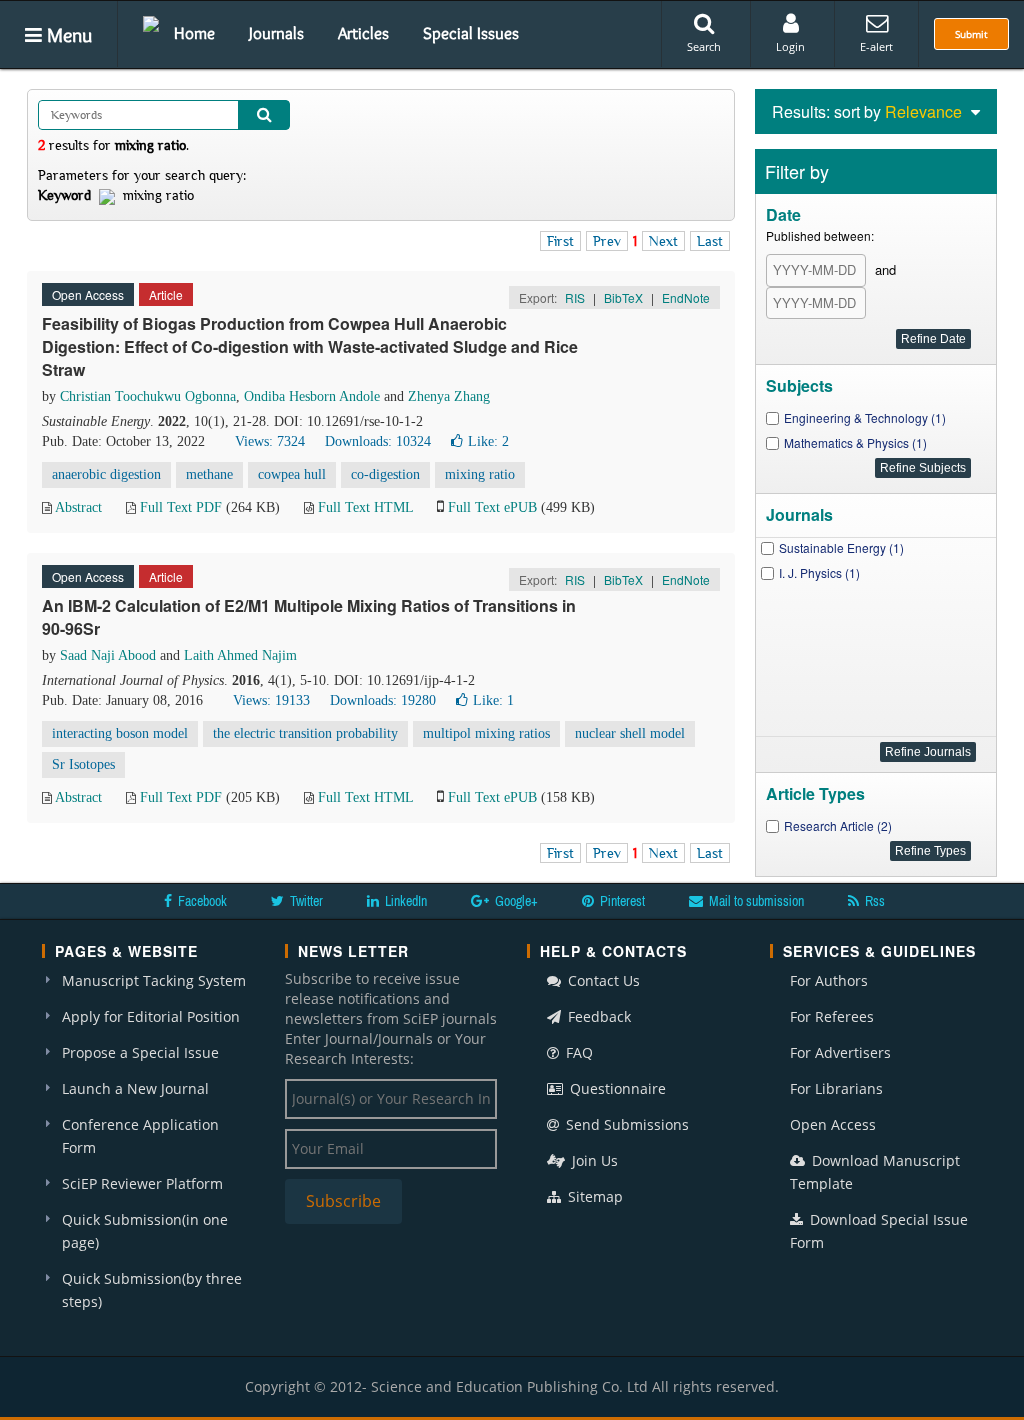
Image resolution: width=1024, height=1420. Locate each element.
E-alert (876, 46)
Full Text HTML (365, 507)
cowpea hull (292, 474)
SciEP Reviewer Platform (142, 1183)
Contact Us (602, 980)
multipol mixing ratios (486, 733)
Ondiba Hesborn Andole (312, 396)
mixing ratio (480, 474)
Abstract (78, 507)
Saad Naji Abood (108, 655)
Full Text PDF (181, 507)
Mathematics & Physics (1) (855, 442)
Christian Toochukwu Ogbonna (148, 396)
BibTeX (623, 297)
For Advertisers (840, 1052)
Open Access (833, 1124)
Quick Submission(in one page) (145, 1231)
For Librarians (836, 1088)
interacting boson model (120, 733)
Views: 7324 (270, 441)
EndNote (686, 297)
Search (704, 46)
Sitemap (593, 1196)
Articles (363, 33)
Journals (276, 33)
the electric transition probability (305, 733)
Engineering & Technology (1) (865, 417)
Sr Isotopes (83, 764)
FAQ (577, 1052)
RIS (575, 297)
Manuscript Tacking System (154, 980)
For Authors (829, 980)
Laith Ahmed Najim (240, 655)
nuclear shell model (630, 733)
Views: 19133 (271, 700)
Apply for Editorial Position (151, 1016)
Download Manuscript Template (875, 1172)
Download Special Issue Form (879, 1231)
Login (790, 46)
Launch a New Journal (135, 1088)
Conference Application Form (140, 1136)
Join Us (593, 1160)
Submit (971, 34)
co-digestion (385, 474)
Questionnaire (616, 1088)
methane (209, 474)
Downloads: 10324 (378, 441)
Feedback (597, 1016)
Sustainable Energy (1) (841, 547)
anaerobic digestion (106, 474)
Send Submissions (625, 1124)
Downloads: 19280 (383, 700)
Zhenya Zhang (449, 396)
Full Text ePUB (492, 507)
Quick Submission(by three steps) (152, 1290)
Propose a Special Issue (140, 1052)
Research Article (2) (838, 825)
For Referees (832, 1016)
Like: (488, 441)
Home (194, 33)
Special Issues (471, 33)
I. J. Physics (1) (819, 572)
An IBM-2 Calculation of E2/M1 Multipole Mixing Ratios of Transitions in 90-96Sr (309, 617)
